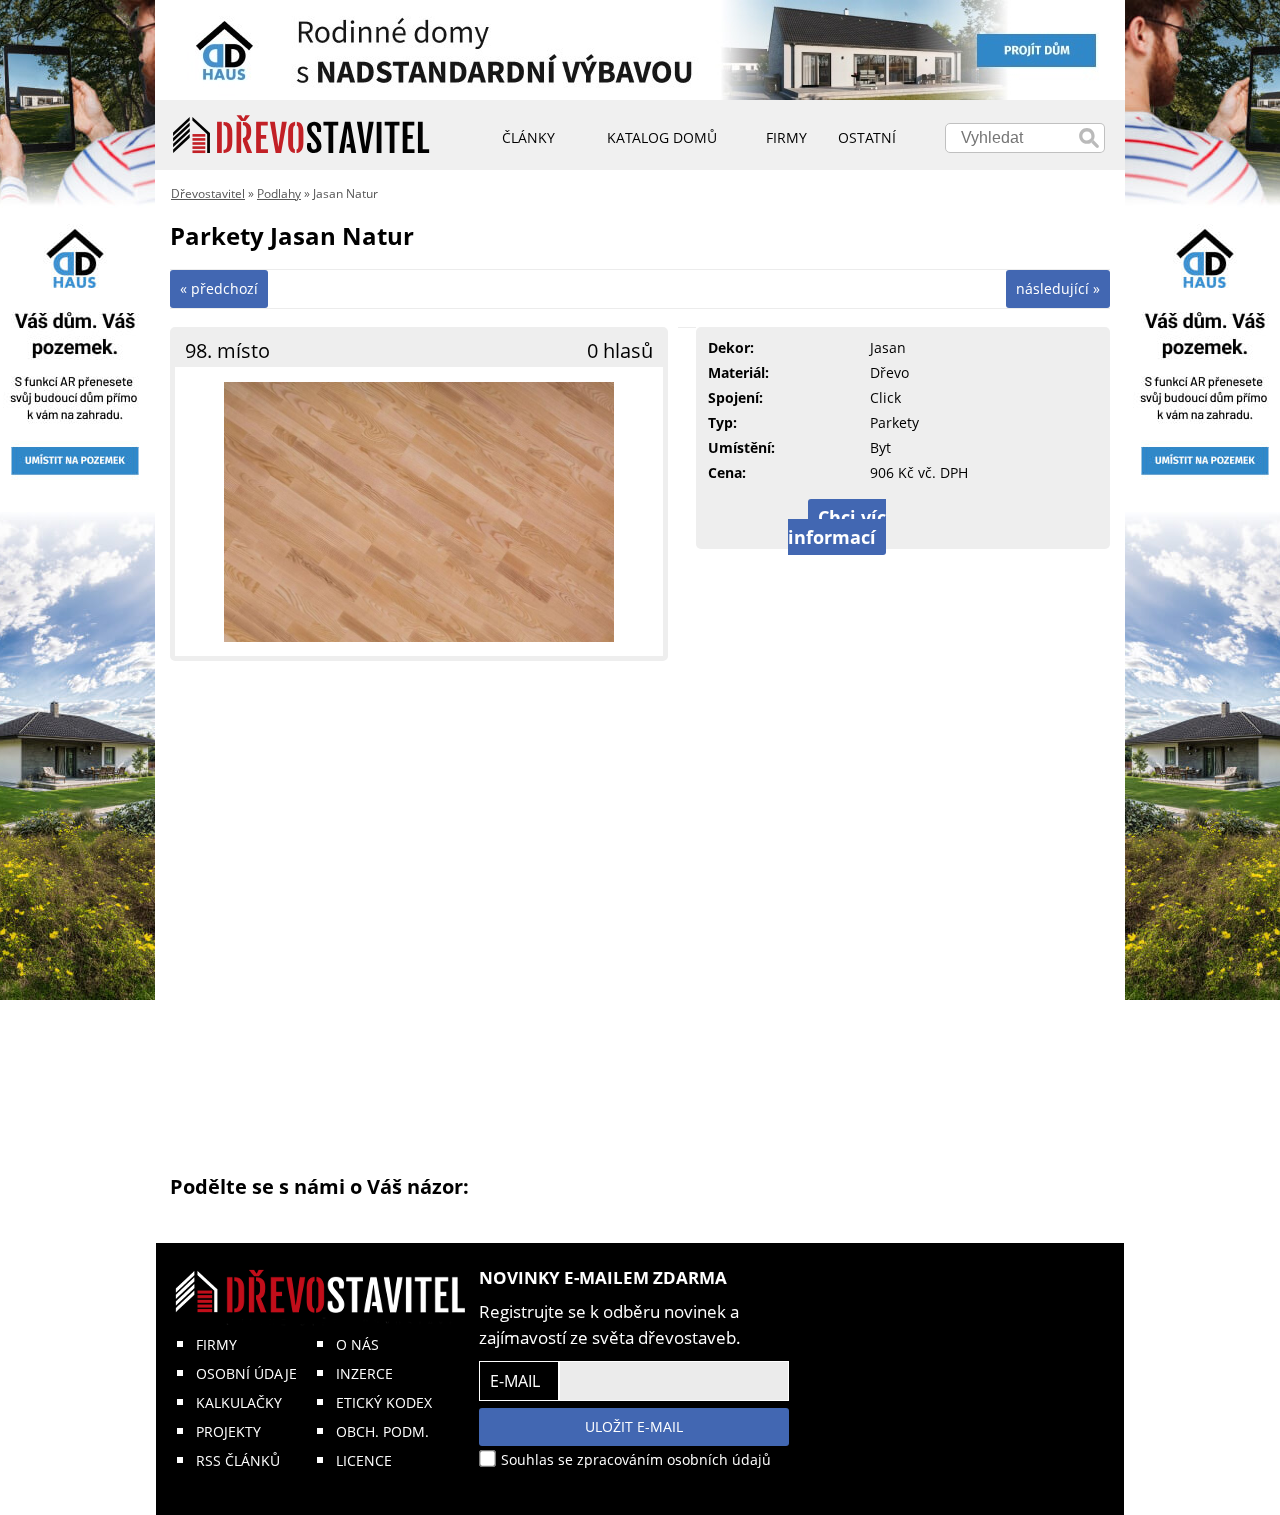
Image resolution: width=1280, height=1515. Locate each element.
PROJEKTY (228, 1431)
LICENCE (364, 1460)
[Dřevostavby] (301, 135)
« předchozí (219, 288)
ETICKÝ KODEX (384, 1402)
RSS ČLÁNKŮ (238, 1460)
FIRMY (216, 1344)
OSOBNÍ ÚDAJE (246, 1373)
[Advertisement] (640, 916)
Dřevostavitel (208, 193)
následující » (1058, 288)
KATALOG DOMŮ (662, 137)
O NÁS (357, 1344)
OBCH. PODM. (382, 1431)
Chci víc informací (837, 527)
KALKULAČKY (239, 1402)
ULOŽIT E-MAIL (634, 1426)
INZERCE (364, 1373)
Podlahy (279, 193)
